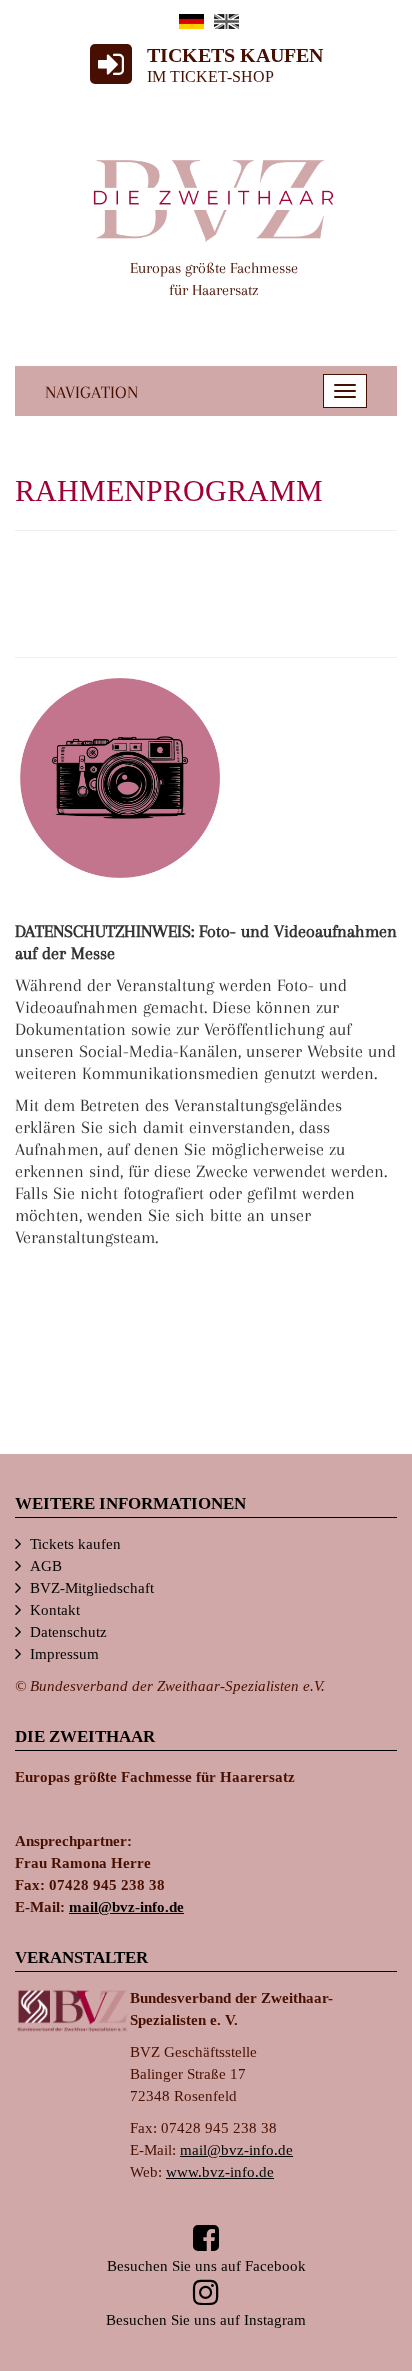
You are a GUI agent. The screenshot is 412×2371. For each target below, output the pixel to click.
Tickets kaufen (75, 1544)
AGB (46, 1566)
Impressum (64, 1654)
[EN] (226, 21)
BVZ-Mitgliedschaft (92, 1588)
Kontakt (55, 1610)
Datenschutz (68, 1632)
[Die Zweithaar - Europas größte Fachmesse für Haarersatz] (213, 199)
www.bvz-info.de (220, 2172)
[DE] (191, 21)
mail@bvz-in (126, 1907)
